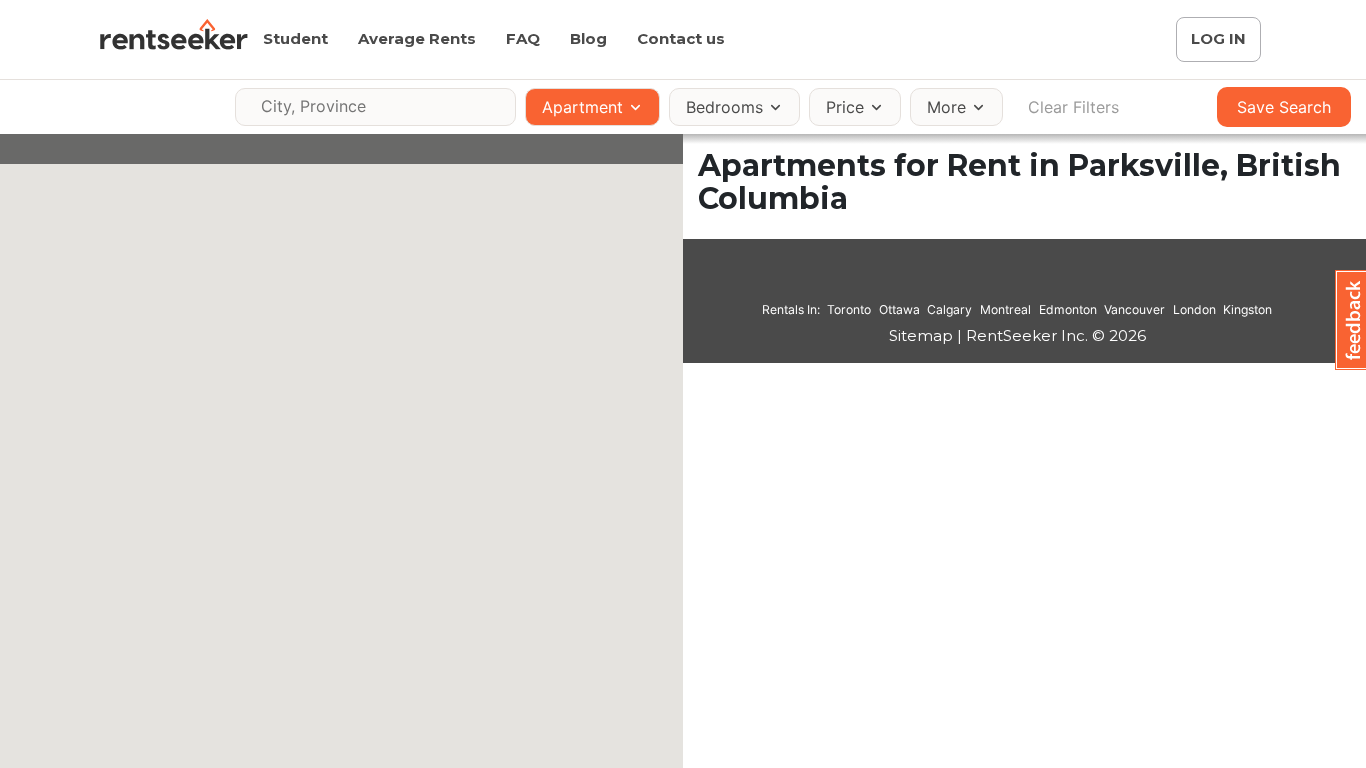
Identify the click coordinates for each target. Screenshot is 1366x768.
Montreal (1005, 309)
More (946, 107)
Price (845, 107)
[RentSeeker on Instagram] (992, 281)
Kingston (1247, 309)
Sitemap (921, 335)
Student (295, 38)
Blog (588, 38)
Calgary (949, 309)
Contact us (681, 38)
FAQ (523, 38)
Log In (1218, 38)
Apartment (582, 107)
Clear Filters (1073, 107)
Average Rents (417, 38)
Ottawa (899, 309)
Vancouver (1134, 309)
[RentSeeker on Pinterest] (967, 281)
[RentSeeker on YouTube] (1067, 281)
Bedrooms (724, 107)
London (1194, 309)
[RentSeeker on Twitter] (1042, 281)
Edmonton (1068, 309)
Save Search (1284, 107)
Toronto (849, 309)
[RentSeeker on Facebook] (1017, 281)
